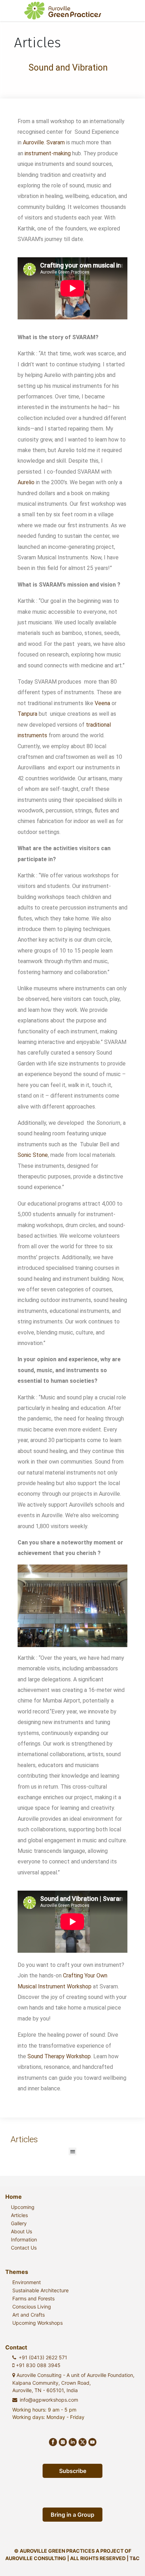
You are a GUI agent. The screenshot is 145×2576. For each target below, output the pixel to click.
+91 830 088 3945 (37, 2365)
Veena (102, 703)
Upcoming (23, 2207)
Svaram (55, 142)
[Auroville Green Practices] (63, 11)
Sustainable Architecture (40, 2290)
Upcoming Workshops (37, 2323)
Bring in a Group (72, 2515)
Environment (27, 2282)
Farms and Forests (33, 2298)
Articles (19, 2215)
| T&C (133, 2558)
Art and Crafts (29, 2315)
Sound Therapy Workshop (59, 2056)
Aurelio (26, 482)
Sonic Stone (33, 1155)
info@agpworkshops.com (49, 2400)
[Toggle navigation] (130, 11)
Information (24, 2239)
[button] (73, 2152)
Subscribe (73, 2471)
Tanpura (27, 714)
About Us (21, 2231)
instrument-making (47, 153)
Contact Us (24, 2248)
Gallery (19, 2223)
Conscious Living (32, 2307)
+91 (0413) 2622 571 (43, 2357)
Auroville (33, 142)
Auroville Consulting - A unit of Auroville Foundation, (73, 2383)
